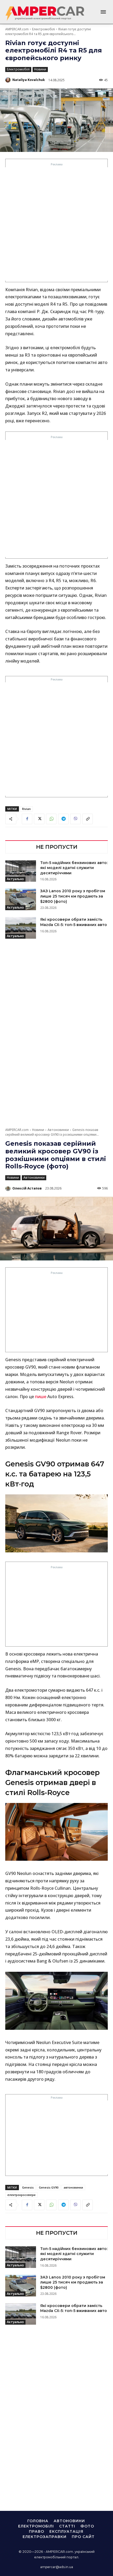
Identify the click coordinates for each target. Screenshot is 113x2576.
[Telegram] (63, 819)
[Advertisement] (56, 224)
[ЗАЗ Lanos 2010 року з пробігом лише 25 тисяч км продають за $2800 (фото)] (21, 899)
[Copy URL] (88, 819)
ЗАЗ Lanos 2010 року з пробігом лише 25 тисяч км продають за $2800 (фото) (73, 896)
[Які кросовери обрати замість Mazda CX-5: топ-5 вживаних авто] (21, 928)
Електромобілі (43, 29)
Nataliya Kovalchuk (29, 80)
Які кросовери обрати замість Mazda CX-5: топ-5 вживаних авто (74, 922)
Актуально (15, 879)
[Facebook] (27, 819)
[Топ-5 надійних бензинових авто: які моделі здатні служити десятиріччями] (21, 871)
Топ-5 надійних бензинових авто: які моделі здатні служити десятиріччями (74, 868)
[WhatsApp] (51, 819)
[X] (39, 819)
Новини (40, 69)
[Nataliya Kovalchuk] (8, 80)
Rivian (26, 809)
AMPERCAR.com (17, 29)
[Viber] (75, 819)
